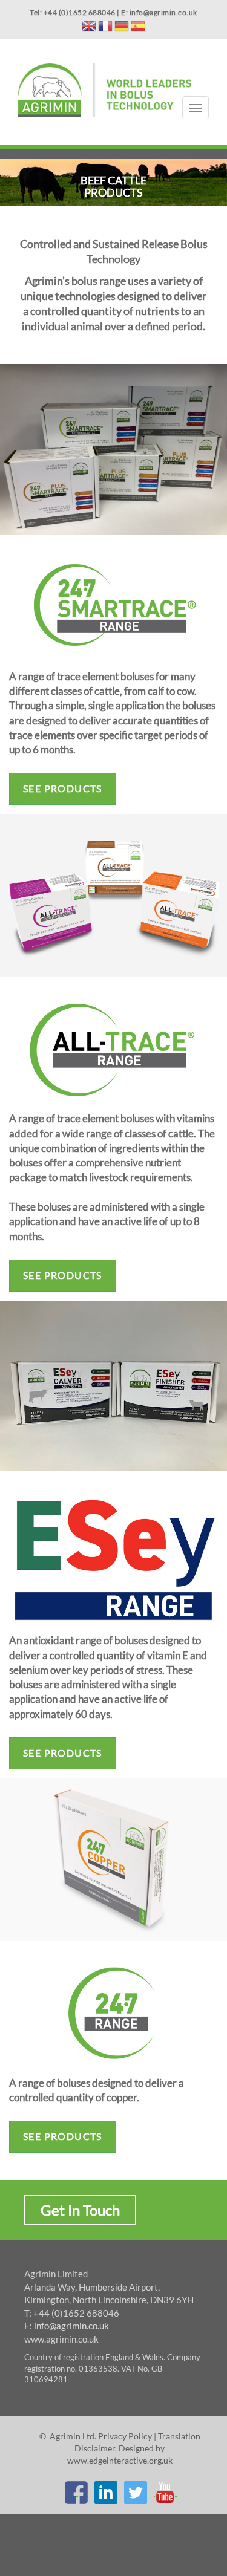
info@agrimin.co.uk (71, 2326)
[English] (89, 28)
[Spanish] (138, 28)
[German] (122, 28)
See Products (63, 788)
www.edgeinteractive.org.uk (120, 2460)
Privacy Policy (125, 2436)
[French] (105, 28)
